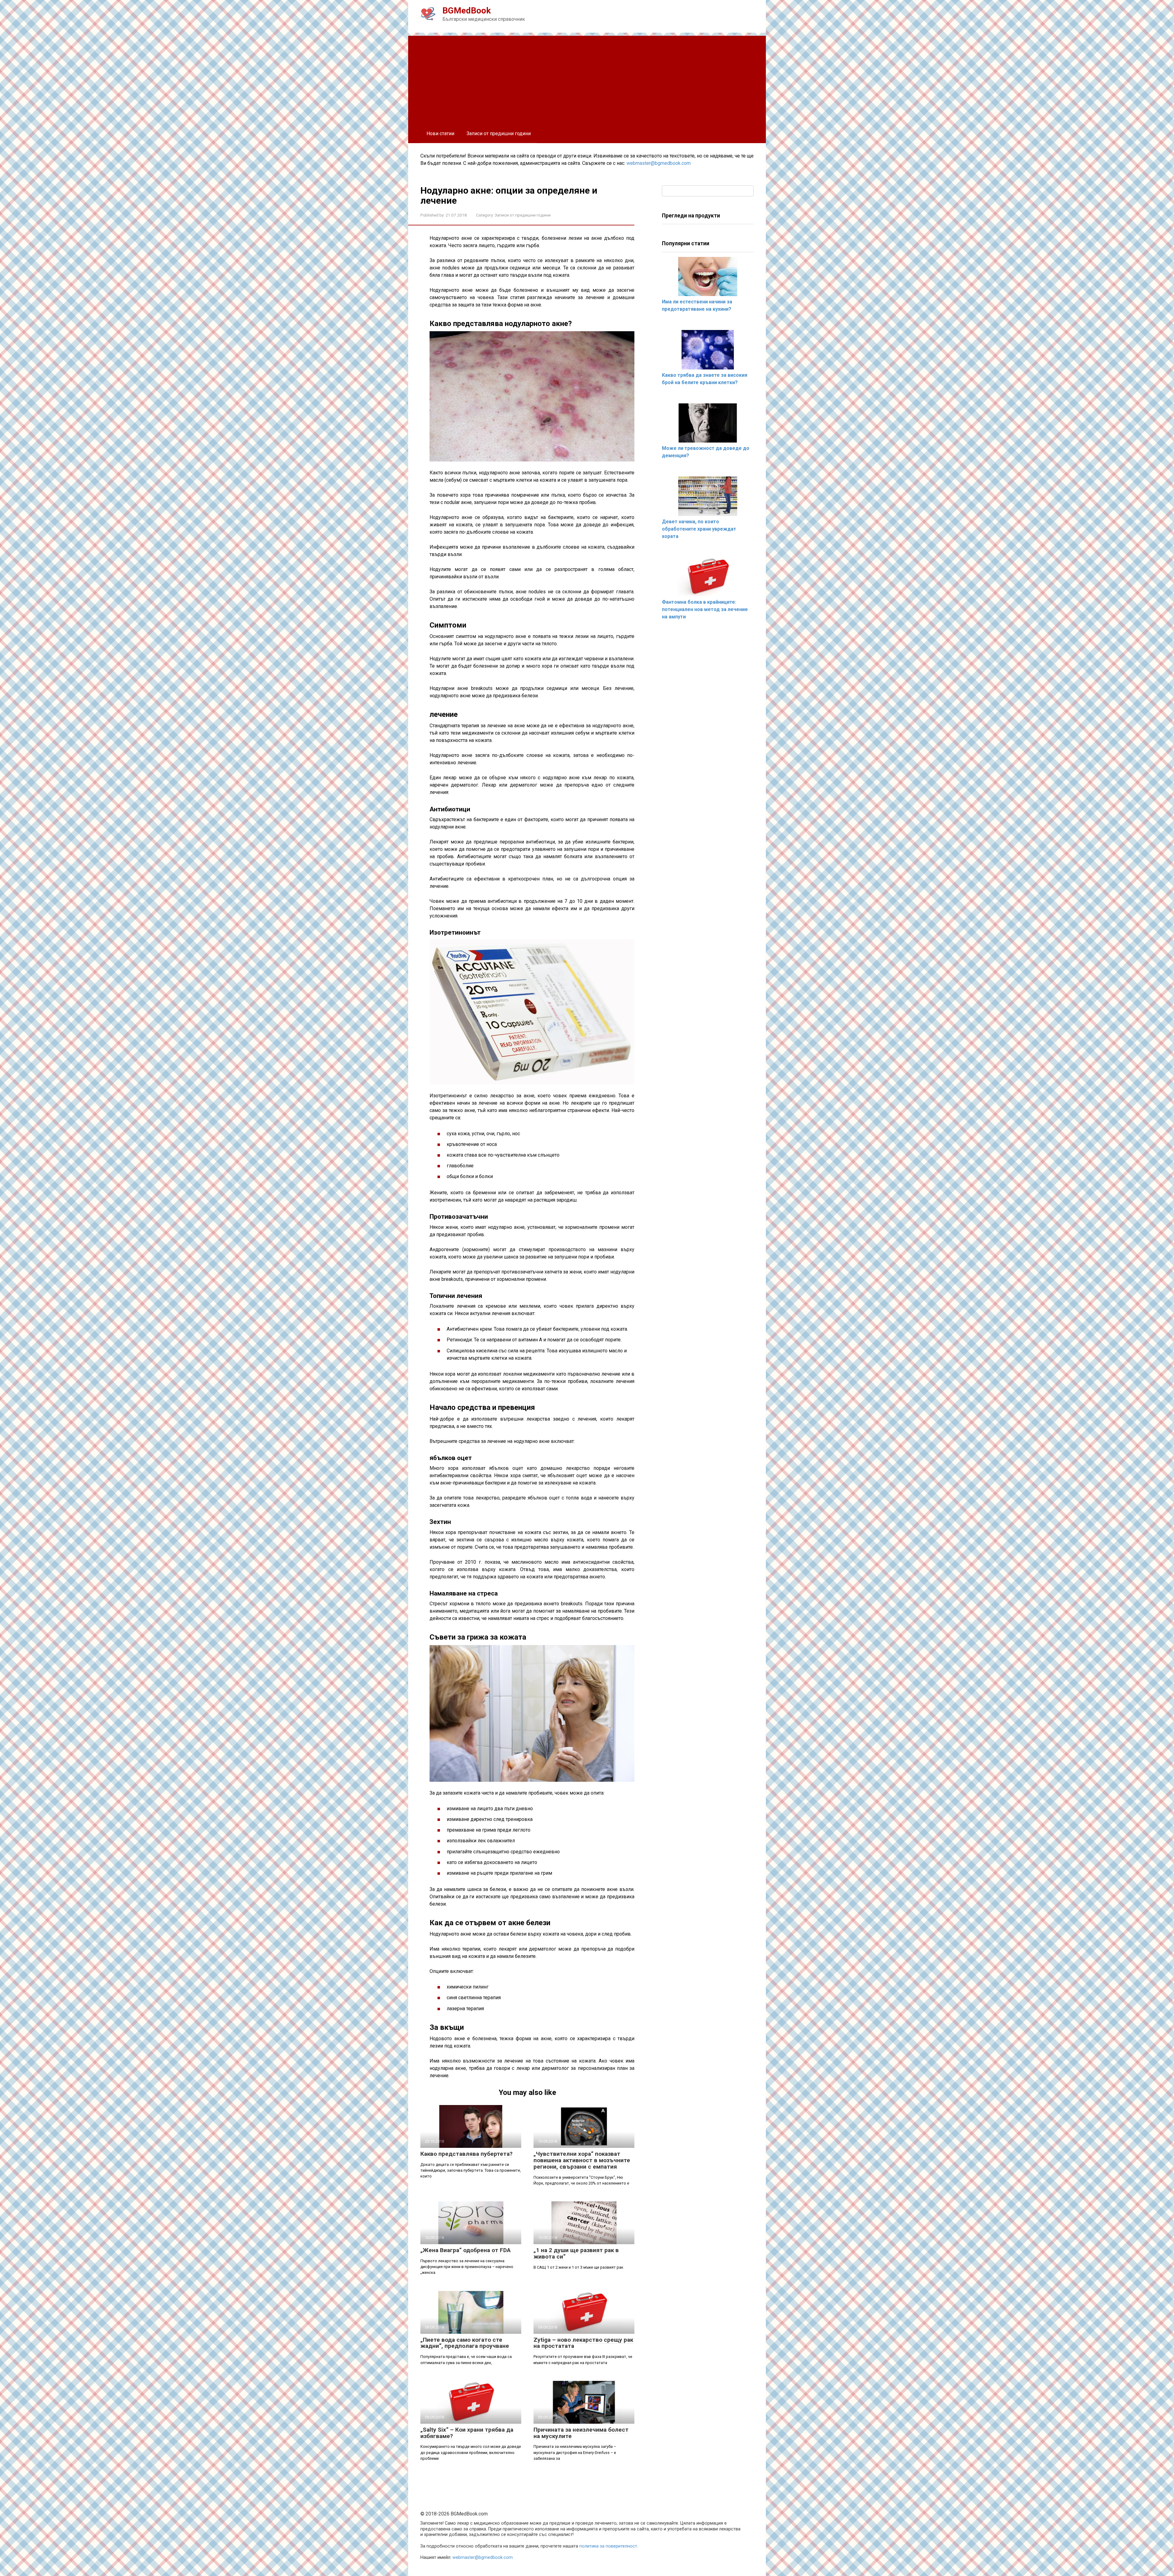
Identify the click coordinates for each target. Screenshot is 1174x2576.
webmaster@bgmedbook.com (659, 163)
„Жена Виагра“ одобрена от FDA (465, 2250)
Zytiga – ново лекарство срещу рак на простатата (583, 2343)
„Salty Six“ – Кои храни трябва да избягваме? (467, 2433)
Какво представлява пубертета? (466, 2154)
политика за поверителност (608, 2546)
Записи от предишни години (499, 133)
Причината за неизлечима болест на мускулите (581, 2433)
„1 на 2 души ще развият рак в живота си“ (576, 2253)
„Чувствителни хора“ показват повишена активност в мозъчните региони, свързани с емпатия (582, 2160)
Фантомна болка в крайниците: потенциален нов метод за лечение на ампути (705, 609)
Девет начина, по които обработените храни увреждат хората (699, 529)
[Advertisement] (587, 79)
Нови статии (440, 133)
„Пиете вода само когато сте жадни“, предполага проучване (465, 2343)
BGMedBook (467, 11)
